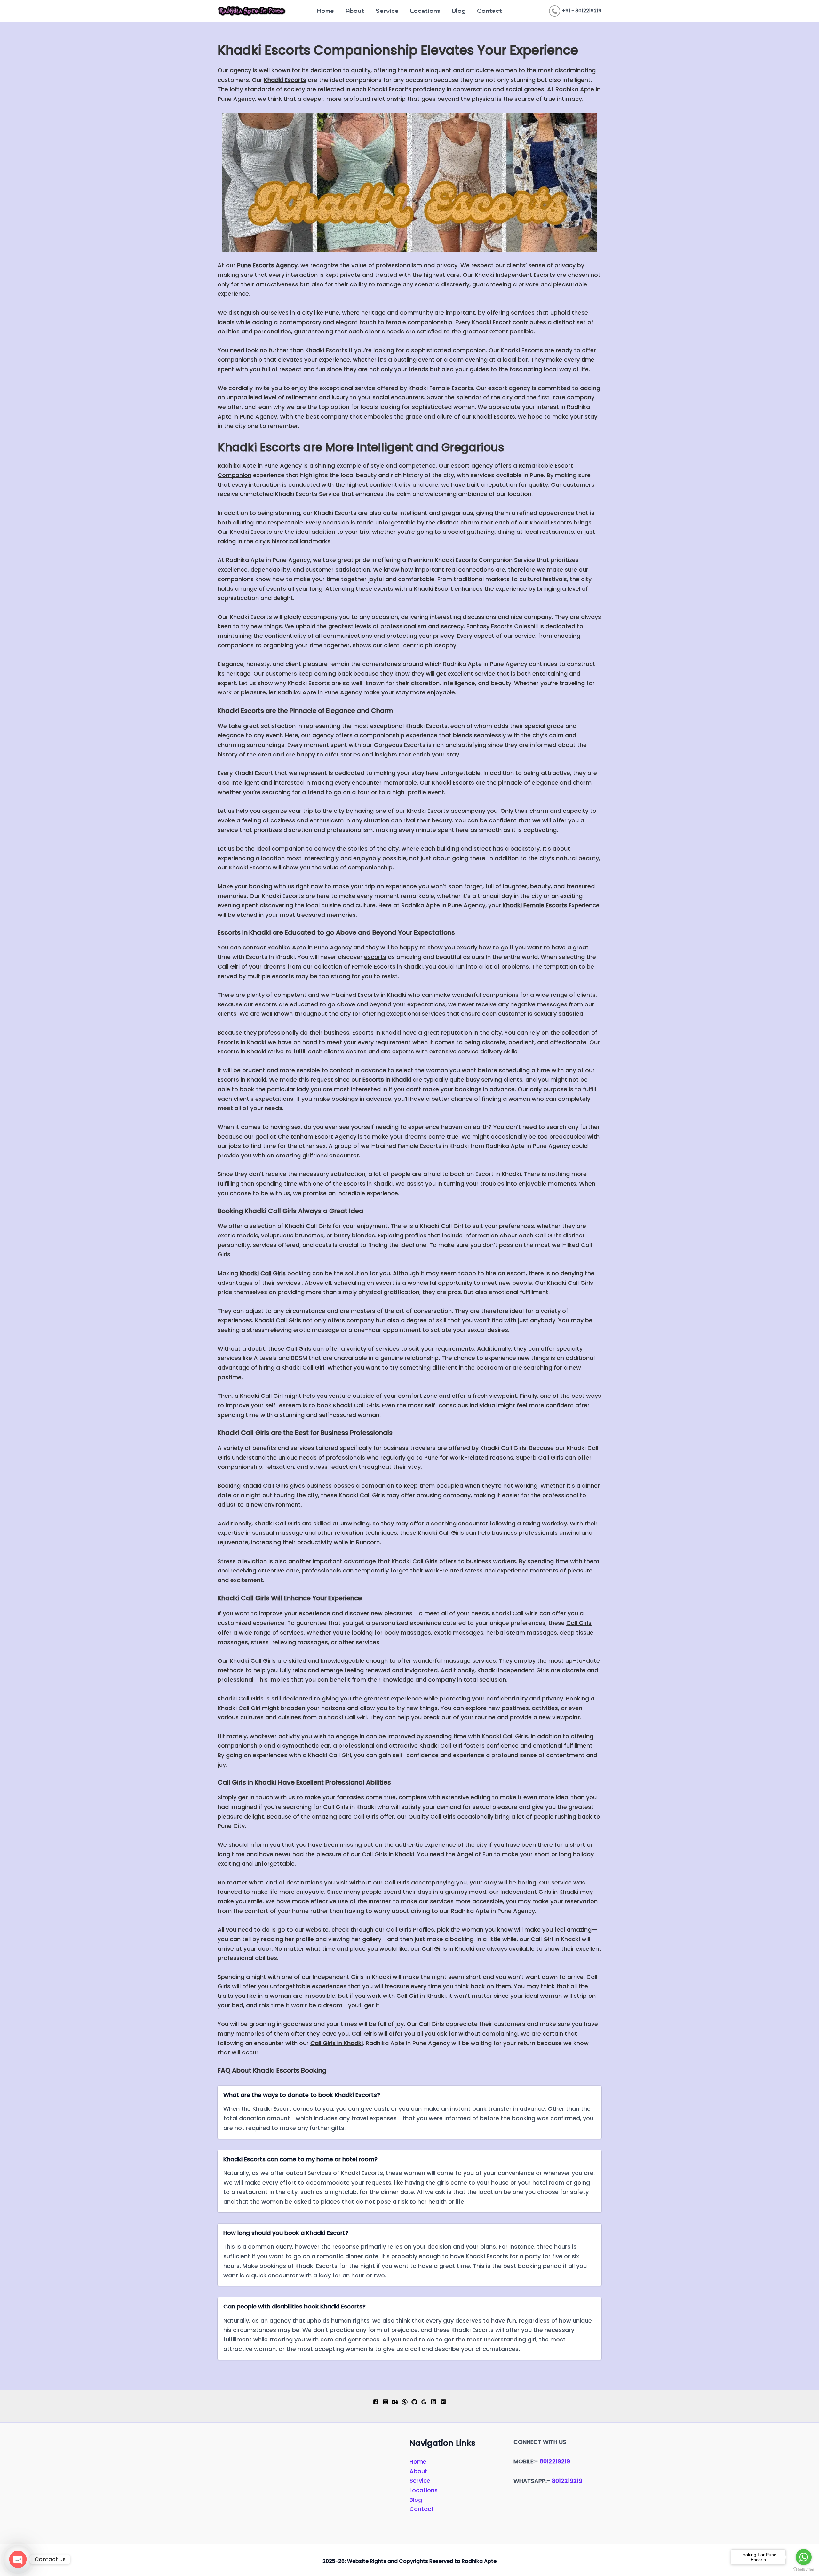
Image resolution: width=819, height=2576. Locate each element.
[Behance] (395, 2402)
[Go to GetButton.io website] (804, 2569)
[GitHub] (414, 2402)
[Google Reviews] (424, 2402)
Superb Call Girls (540, 1457)
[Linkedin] (433, 2402)
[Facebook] (376, 2402)
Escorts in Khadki (387, 1080)
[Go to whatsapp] (804, 2557)
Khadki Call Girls (263, 1273)
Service (387, 11)
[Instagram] (386, 2402)
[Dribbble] (405, 2402)
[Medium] (443, 2402)
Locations (425, 11)
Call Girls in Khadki (337, 2043)
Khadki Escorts (285, 80)
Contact (489, 11)
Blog (459, 11)
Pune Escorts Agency (267, 265)
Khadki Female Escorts (535, 905)
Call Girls (579, 1623)
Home (326, 11)
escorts (375, 957)
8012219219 (555, 2461)
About (355, 11)
